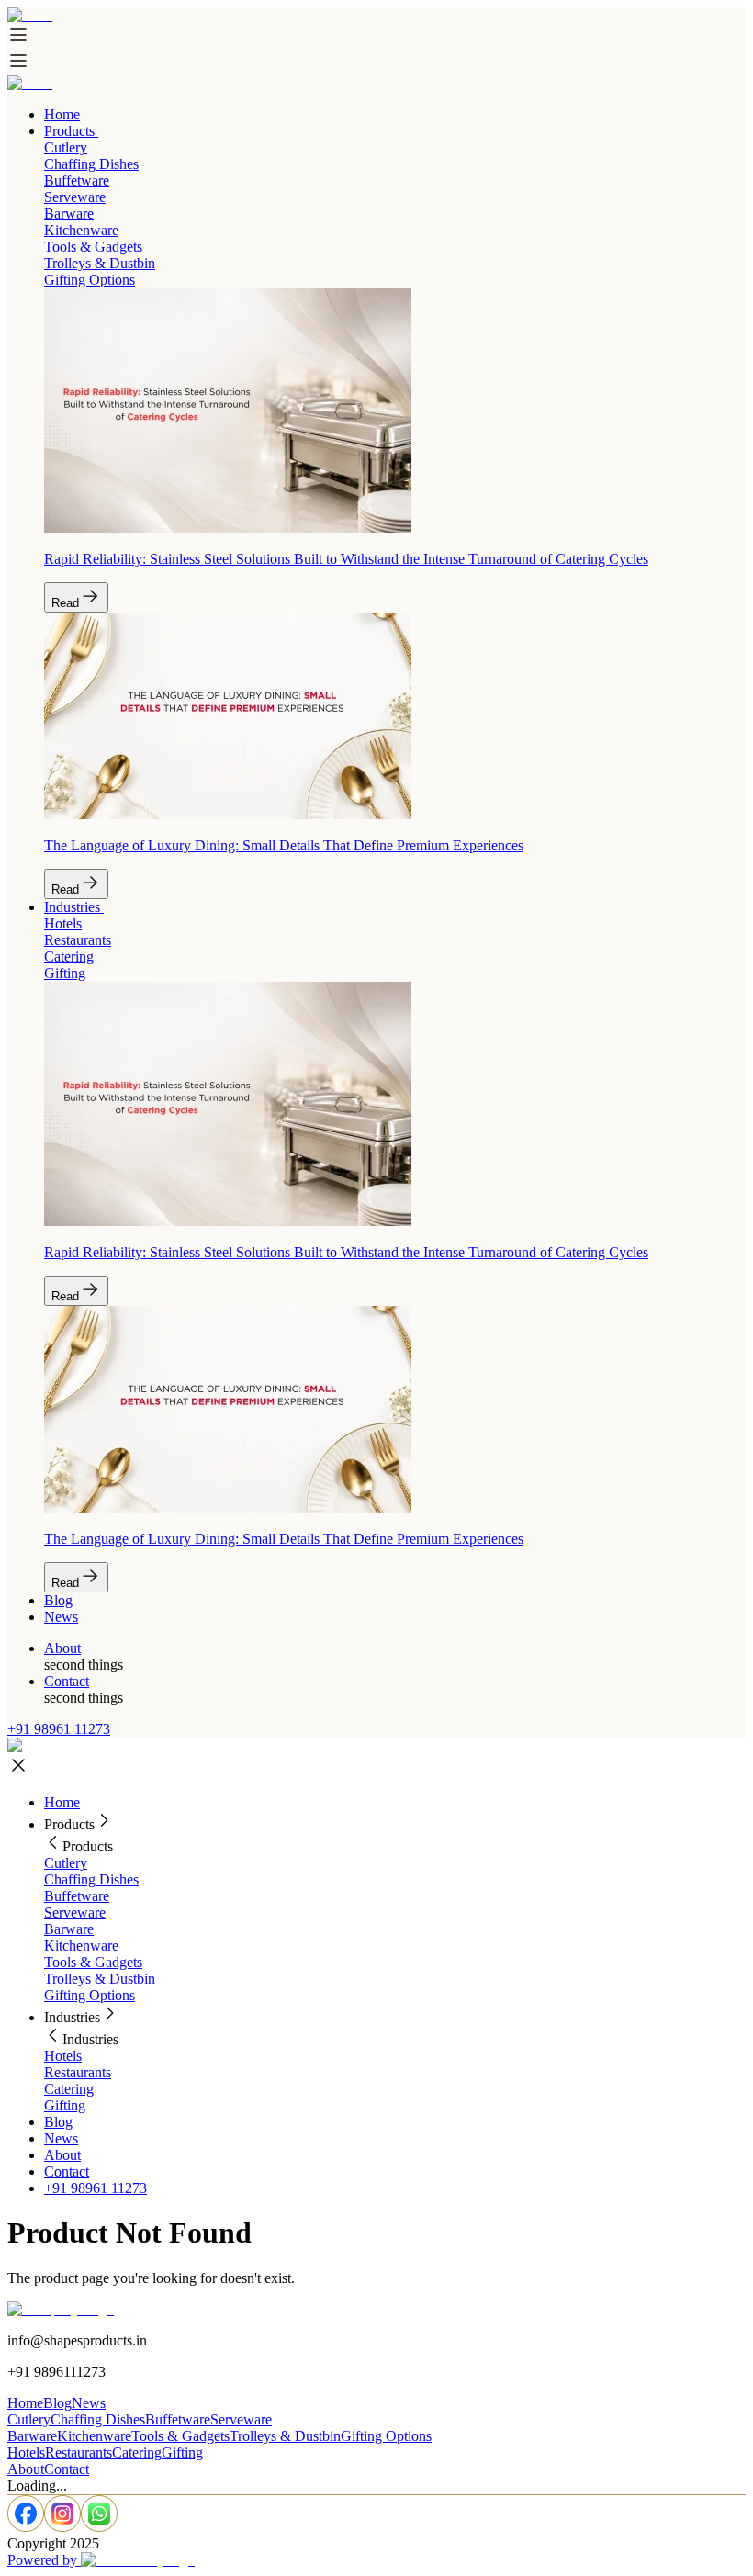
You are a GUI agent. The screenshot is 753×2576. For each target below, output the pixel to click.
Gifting (65, 2105)
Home (62, 114)
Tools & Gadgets (93, 1962)
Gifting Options (90, 1995)
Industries (72, 907)
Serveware (75, 1912)
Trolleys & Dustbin (100, 1979)
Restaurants (78, 2072)
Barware (69, 1929)
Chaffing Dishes (91, 1879)
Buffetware (77, 1896)
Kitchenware (81, 1946)
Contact (67, 1681)
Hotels (63, 2056)
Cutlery (66, 1863)
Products (69, 131)
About (62, 1648)
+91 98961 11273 (59, 1729)
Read (65, 603)
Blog (58, 1600)
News (61, 1617)
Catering (69, 2089)
